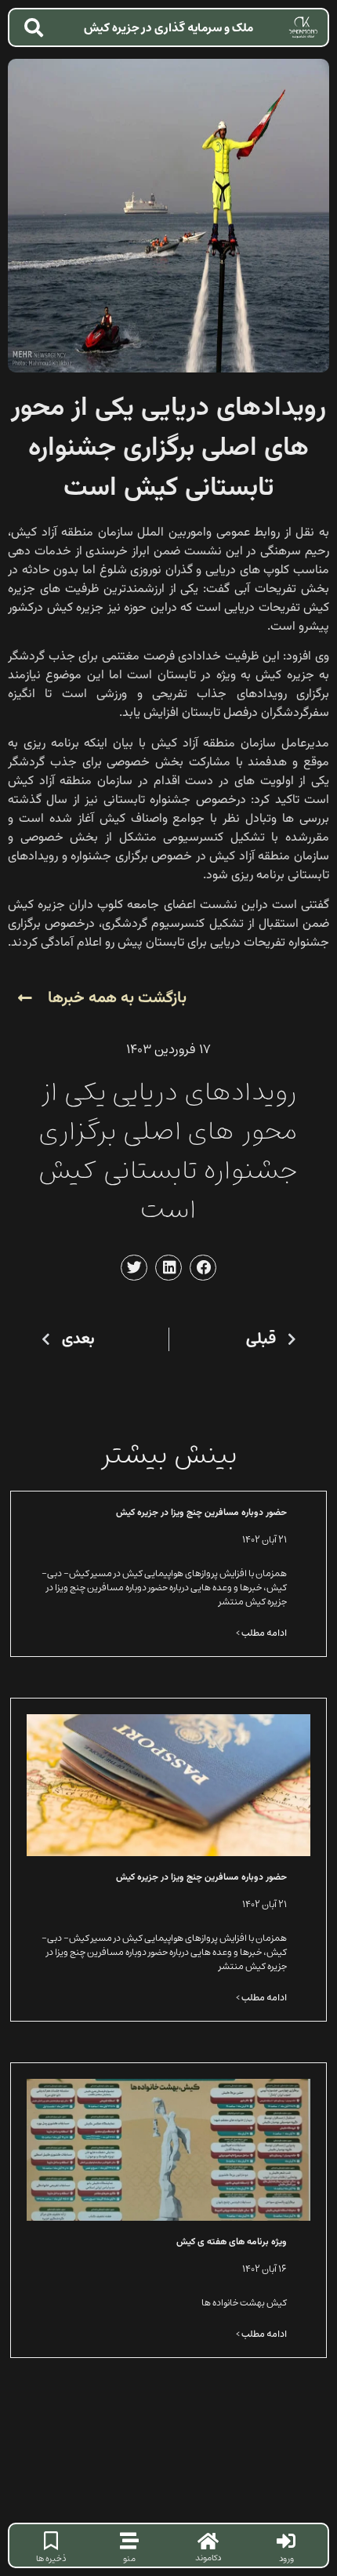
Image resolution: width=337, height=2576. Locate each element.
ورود (286, 2558)
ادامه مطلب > (261, 1633)
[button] (203, 1268)
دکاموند (208, 2558)
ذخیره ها (51, 2558)
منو (129, 2558)
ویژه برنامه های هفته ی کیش (232, 2242)
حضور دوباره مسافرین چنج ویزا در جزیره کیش (201, 1513)
